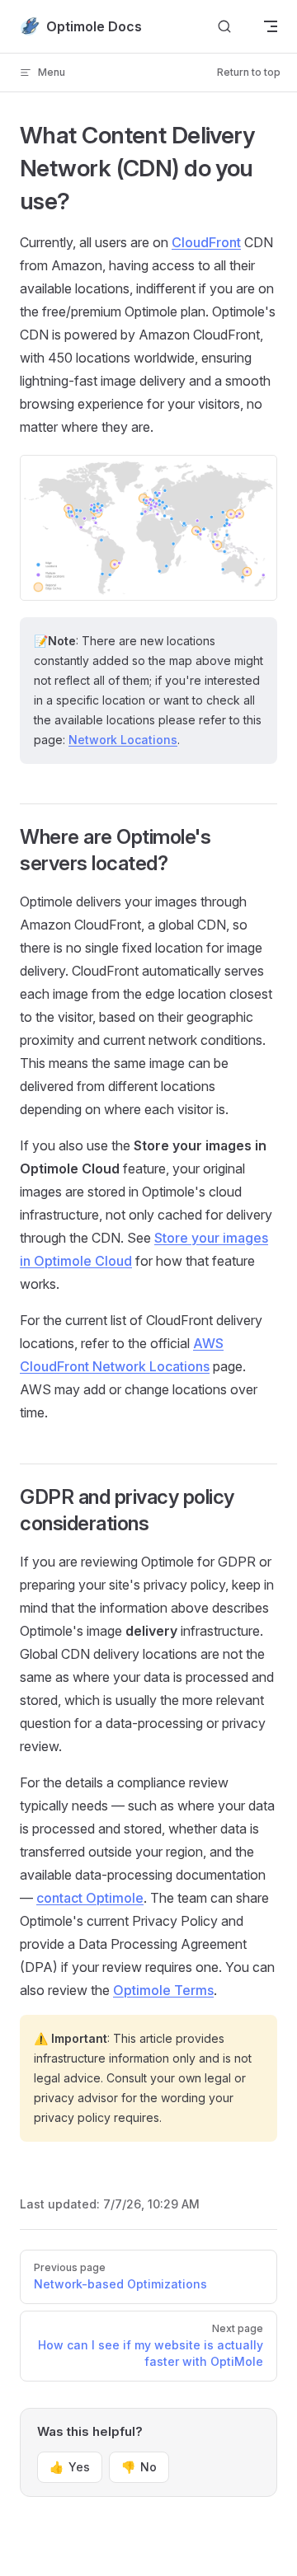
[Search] (224, 27)
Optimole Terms (163, 1990)
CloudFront (206, 242)
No (139, 2467)
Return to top (249, 72)
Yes (70, 2467)
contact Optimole (90, 1898)
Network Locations (123, 740)
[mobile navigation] (271, 26)
